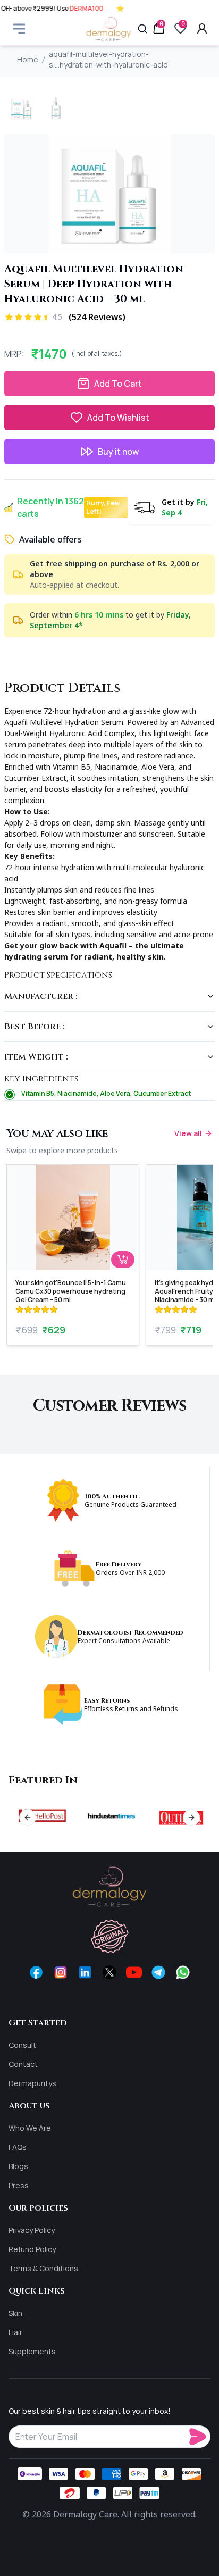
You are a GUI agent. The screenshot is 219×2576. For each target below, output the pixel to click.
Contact (23, 2064)
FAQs (18, 2147)
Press (19, 2185)
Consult (22, 2045)
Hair (15, 2332)
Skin (15, 2313)
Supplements (32, 2351)
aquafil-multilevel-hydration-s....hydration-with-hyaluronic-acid (108, 59)
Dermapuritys (32, 2083)
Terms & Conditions (43, 2268)
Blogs (18, 2166)
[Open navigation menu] (19, 29)
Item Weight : (36, 1057)
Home (28, 59)
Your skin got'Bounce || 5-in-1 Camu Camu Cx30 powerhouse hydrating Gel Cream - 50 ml (71, 1291)
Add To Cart (118, 384)
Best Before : (35, 1027)
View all (188, 1133)
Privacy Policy (32, 2230)
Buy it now (118, 452)
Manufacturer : (41, 996)
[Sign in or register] (202, 29)
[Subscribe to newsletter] (200, 2437)
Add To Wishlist (118, 418)
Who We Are (30, 2128)
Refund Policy (32, 2249)
